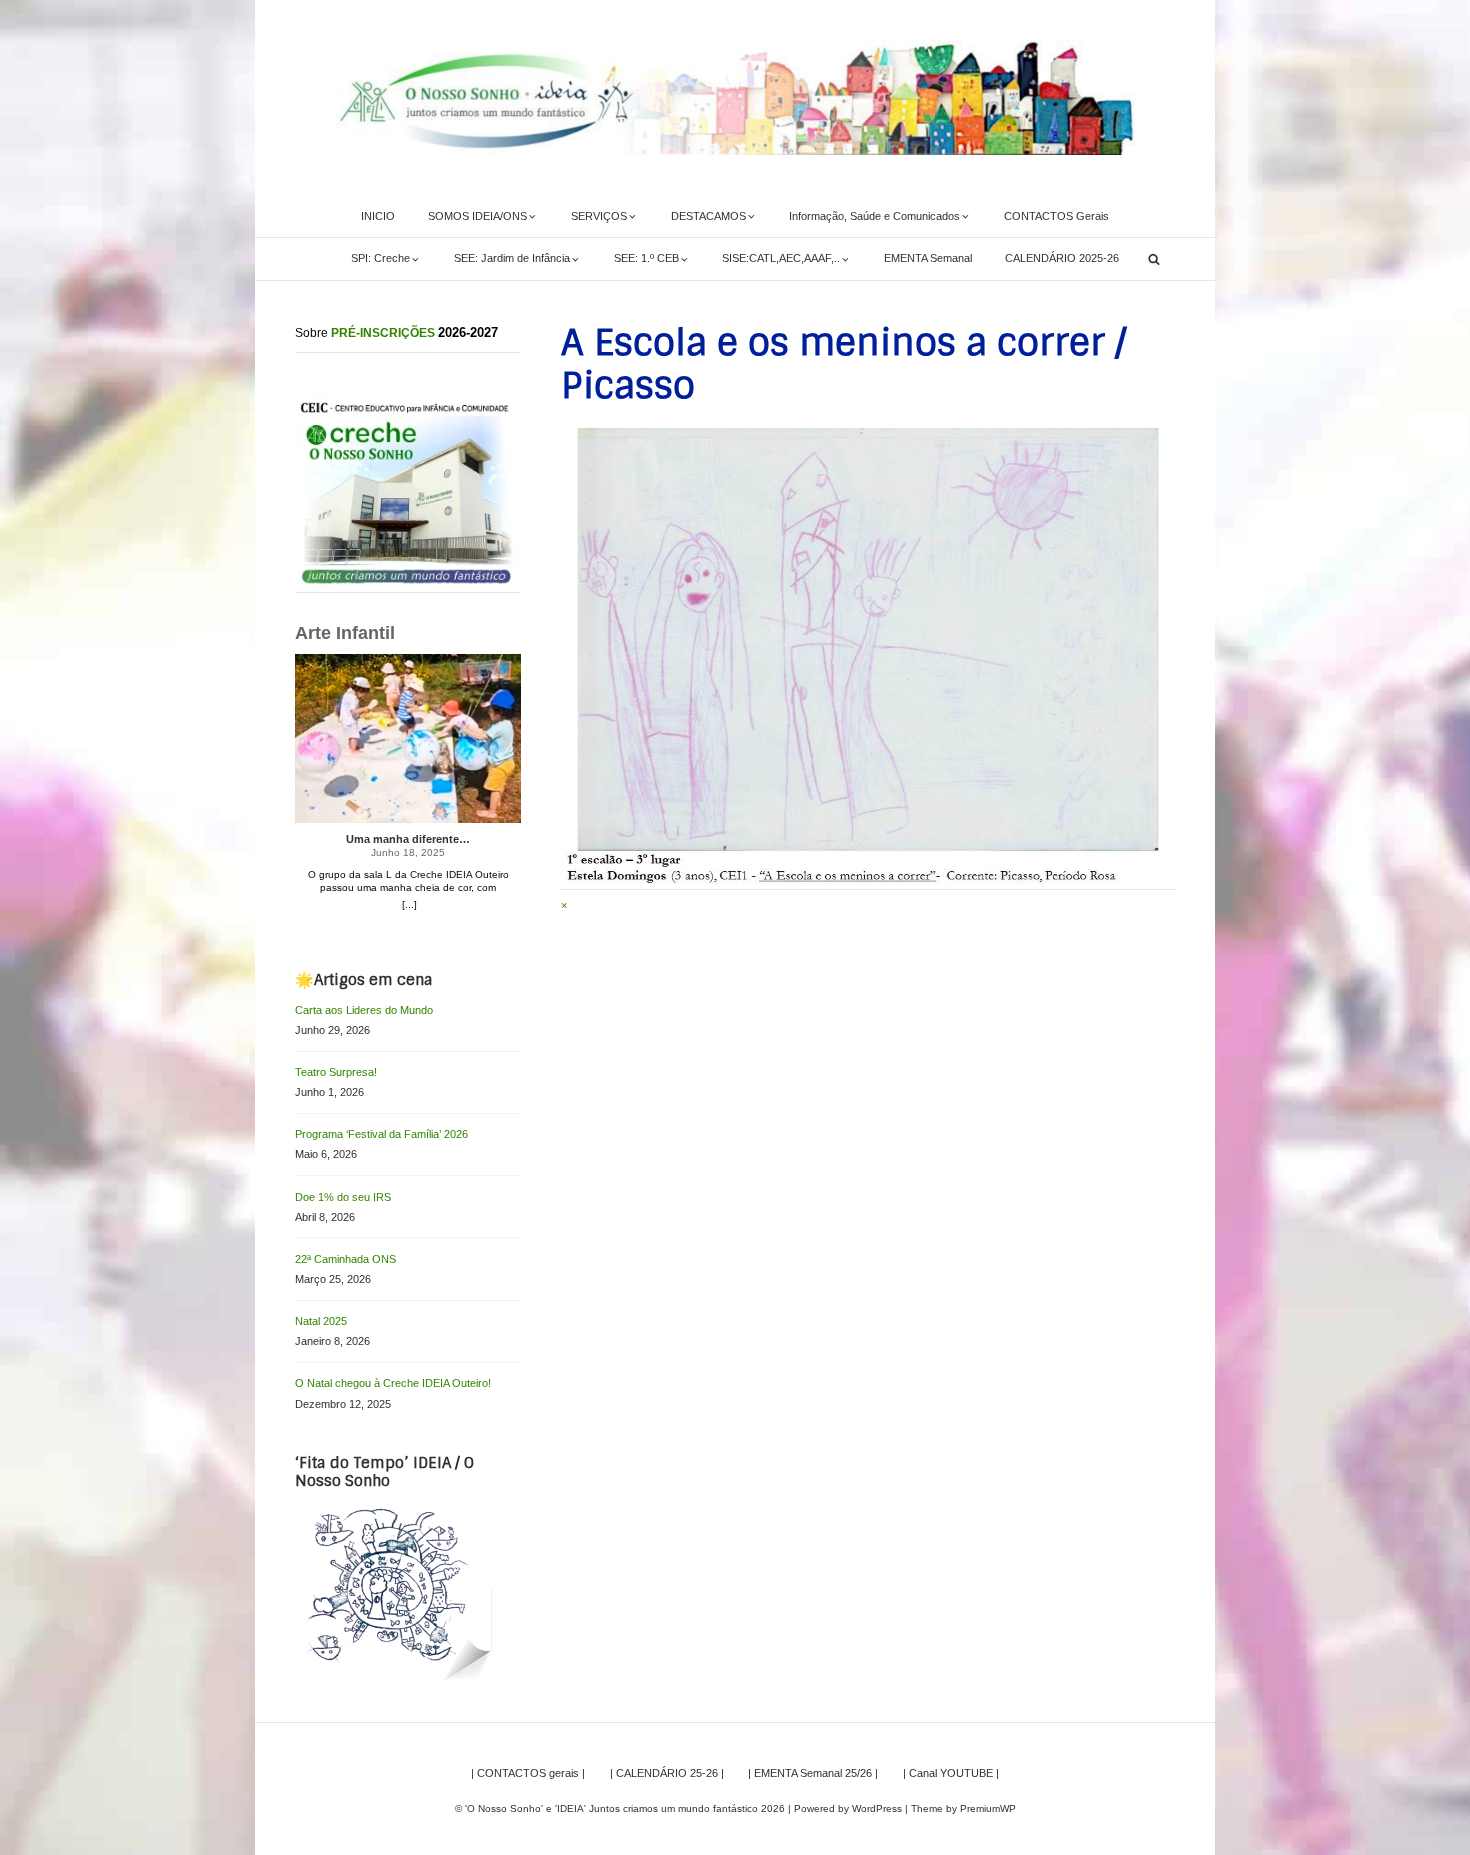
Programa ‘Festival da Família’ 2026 (381, 1134)
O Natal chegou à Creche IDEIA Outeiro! (393, 1383)
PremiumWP (988, 1808)
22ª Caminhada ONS (345, 1259)
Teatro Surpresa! (336, 1072)
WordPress (877, 1808)
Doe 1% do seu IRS (343, 1197)
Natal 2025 (321, 1321)
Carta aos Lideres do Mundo (364, 1010)
